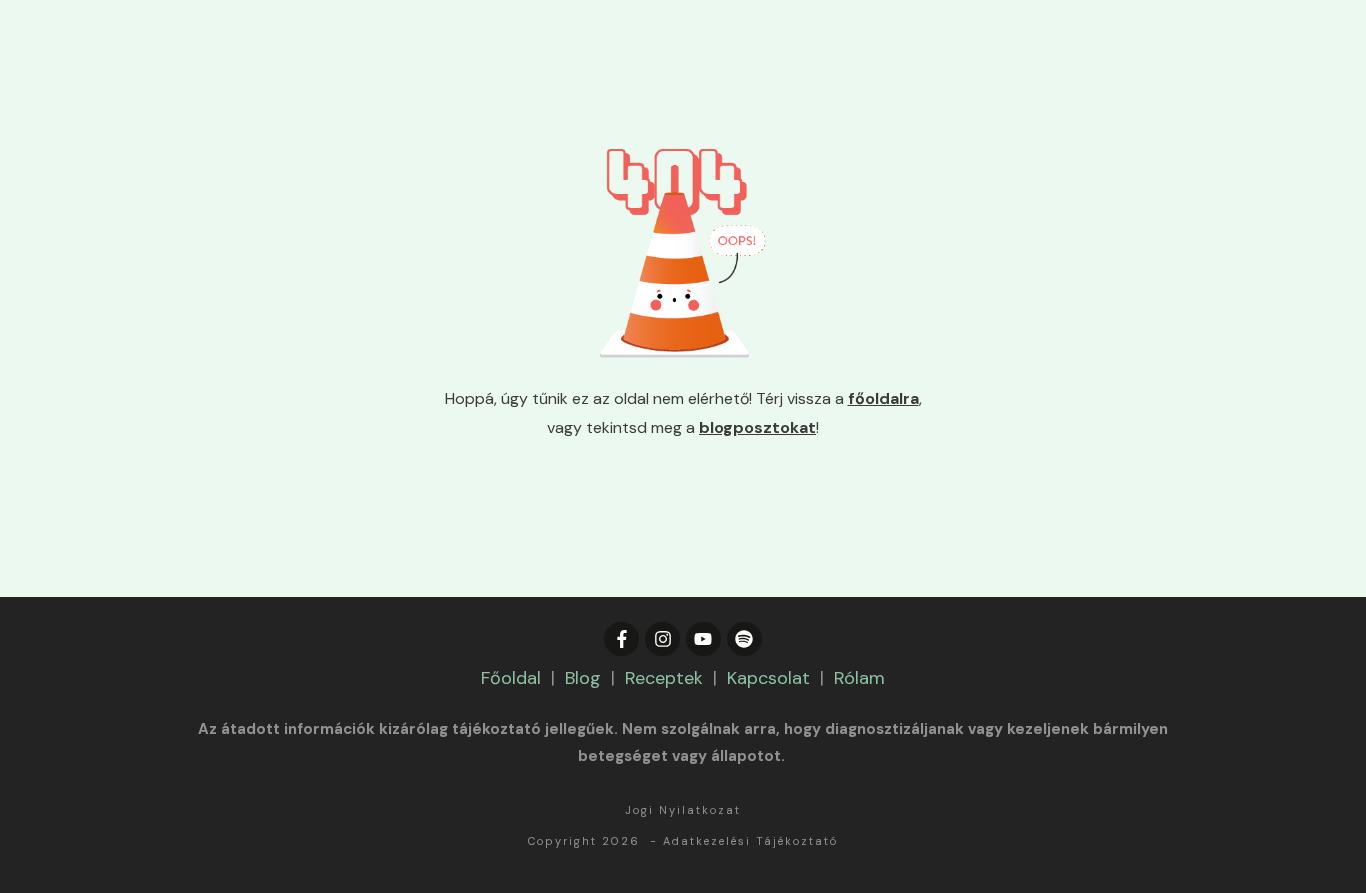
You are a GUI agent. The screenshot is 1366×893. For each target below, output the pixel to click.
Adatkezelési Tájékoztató (750, 841)
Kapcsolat (768, 678)
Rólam (859, 678)
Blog (583, 678)
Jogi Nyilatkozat (683, 810)
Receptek (664, 678)
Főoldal (511, 678)
